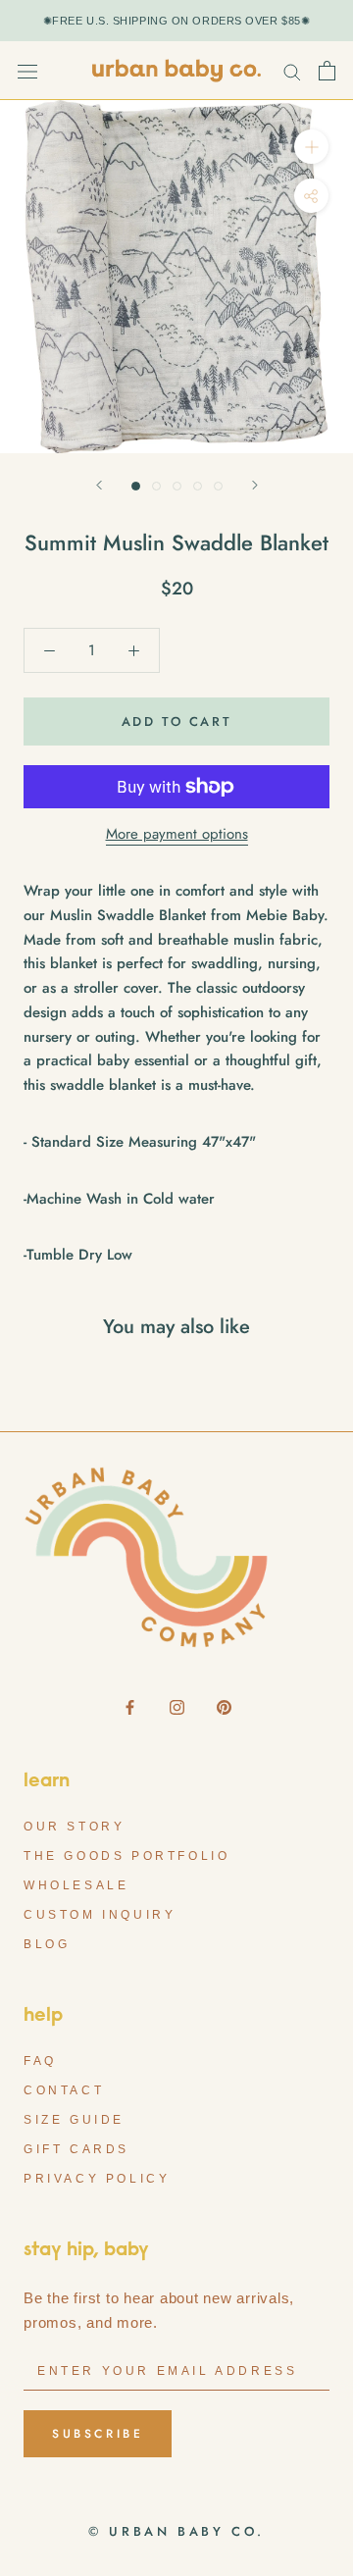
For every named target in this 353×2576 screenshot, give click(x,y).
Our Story (74, 1827)
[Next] (255, 485)
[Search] (292, 71)
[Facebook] (130, 1706)
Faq (40, 2061)
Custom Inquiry (100, 1915)
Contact (64, 2090)
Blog (47, 1944)
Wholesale (76, 1885)
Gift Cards (76, 2149)
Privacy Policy (97, 2179)
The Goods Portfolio (126, 1856)
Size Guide (74, 2120)
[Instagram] (177, 1706)
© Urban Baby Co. (176, 2531)
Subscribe (98, 2434)
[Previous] (99, 485)
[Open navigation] (27, 71)
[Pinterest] (224, 1706)
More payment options (177, 834)
